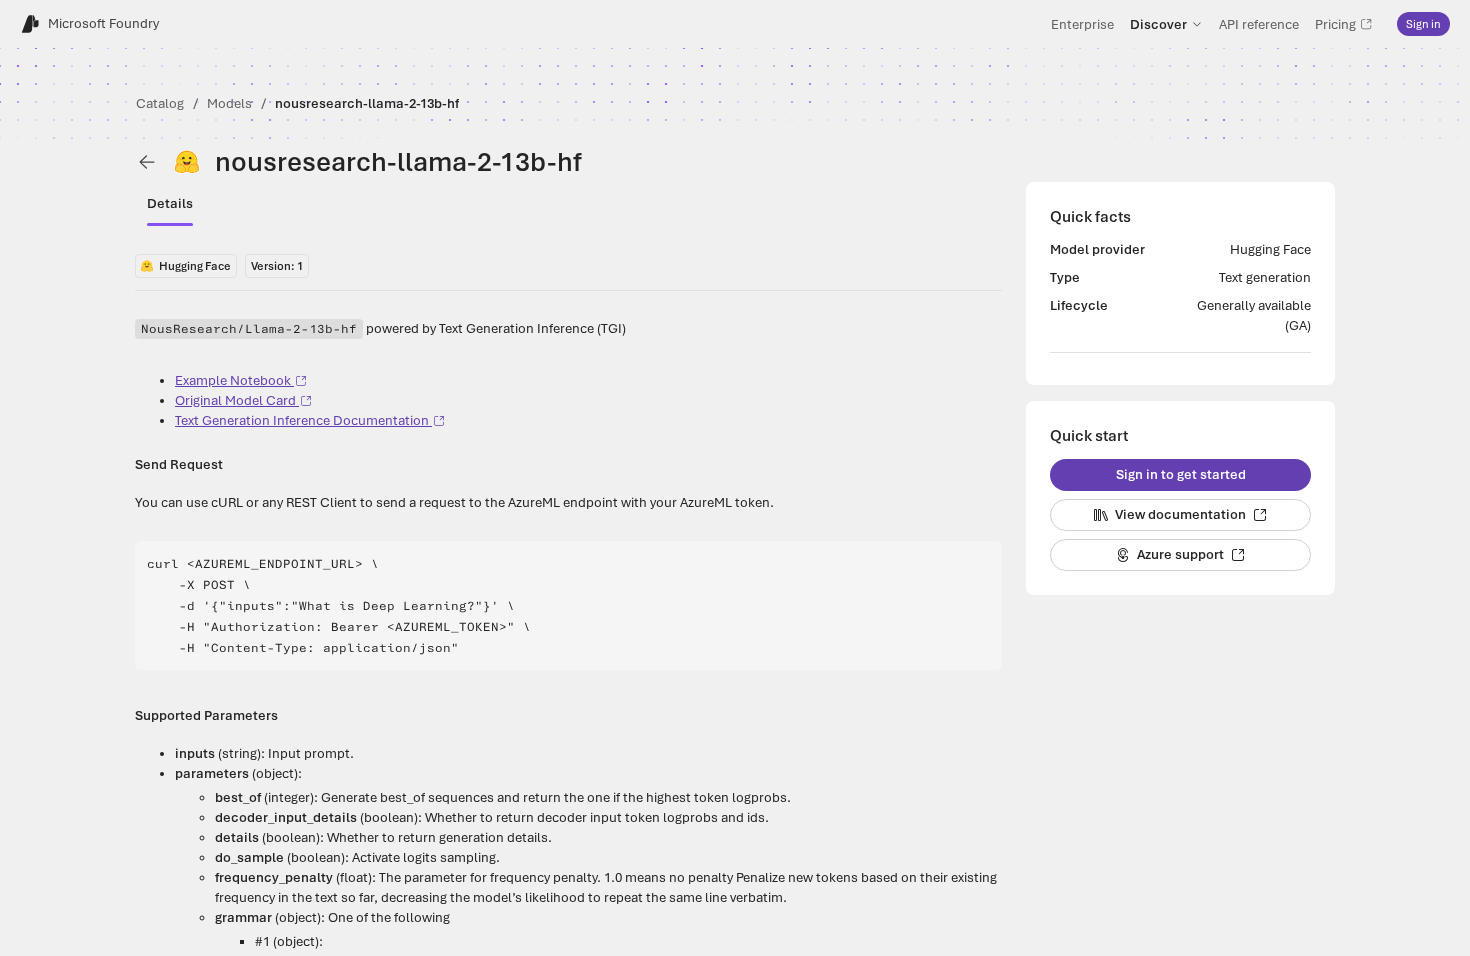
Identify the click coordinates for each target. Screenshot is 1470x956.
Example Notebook (233, 380)
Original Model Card (235, 400)
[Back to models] (147, 162)
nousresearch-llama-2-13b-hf (367, 103)
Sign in (1423, 24)
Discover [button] (1158, 24)
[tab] (170, 204)
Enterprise (1082, 24)
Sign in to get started (1181, 474)
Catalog (160, 103)
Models (229, 103)
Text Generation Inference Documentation (302, 420)
